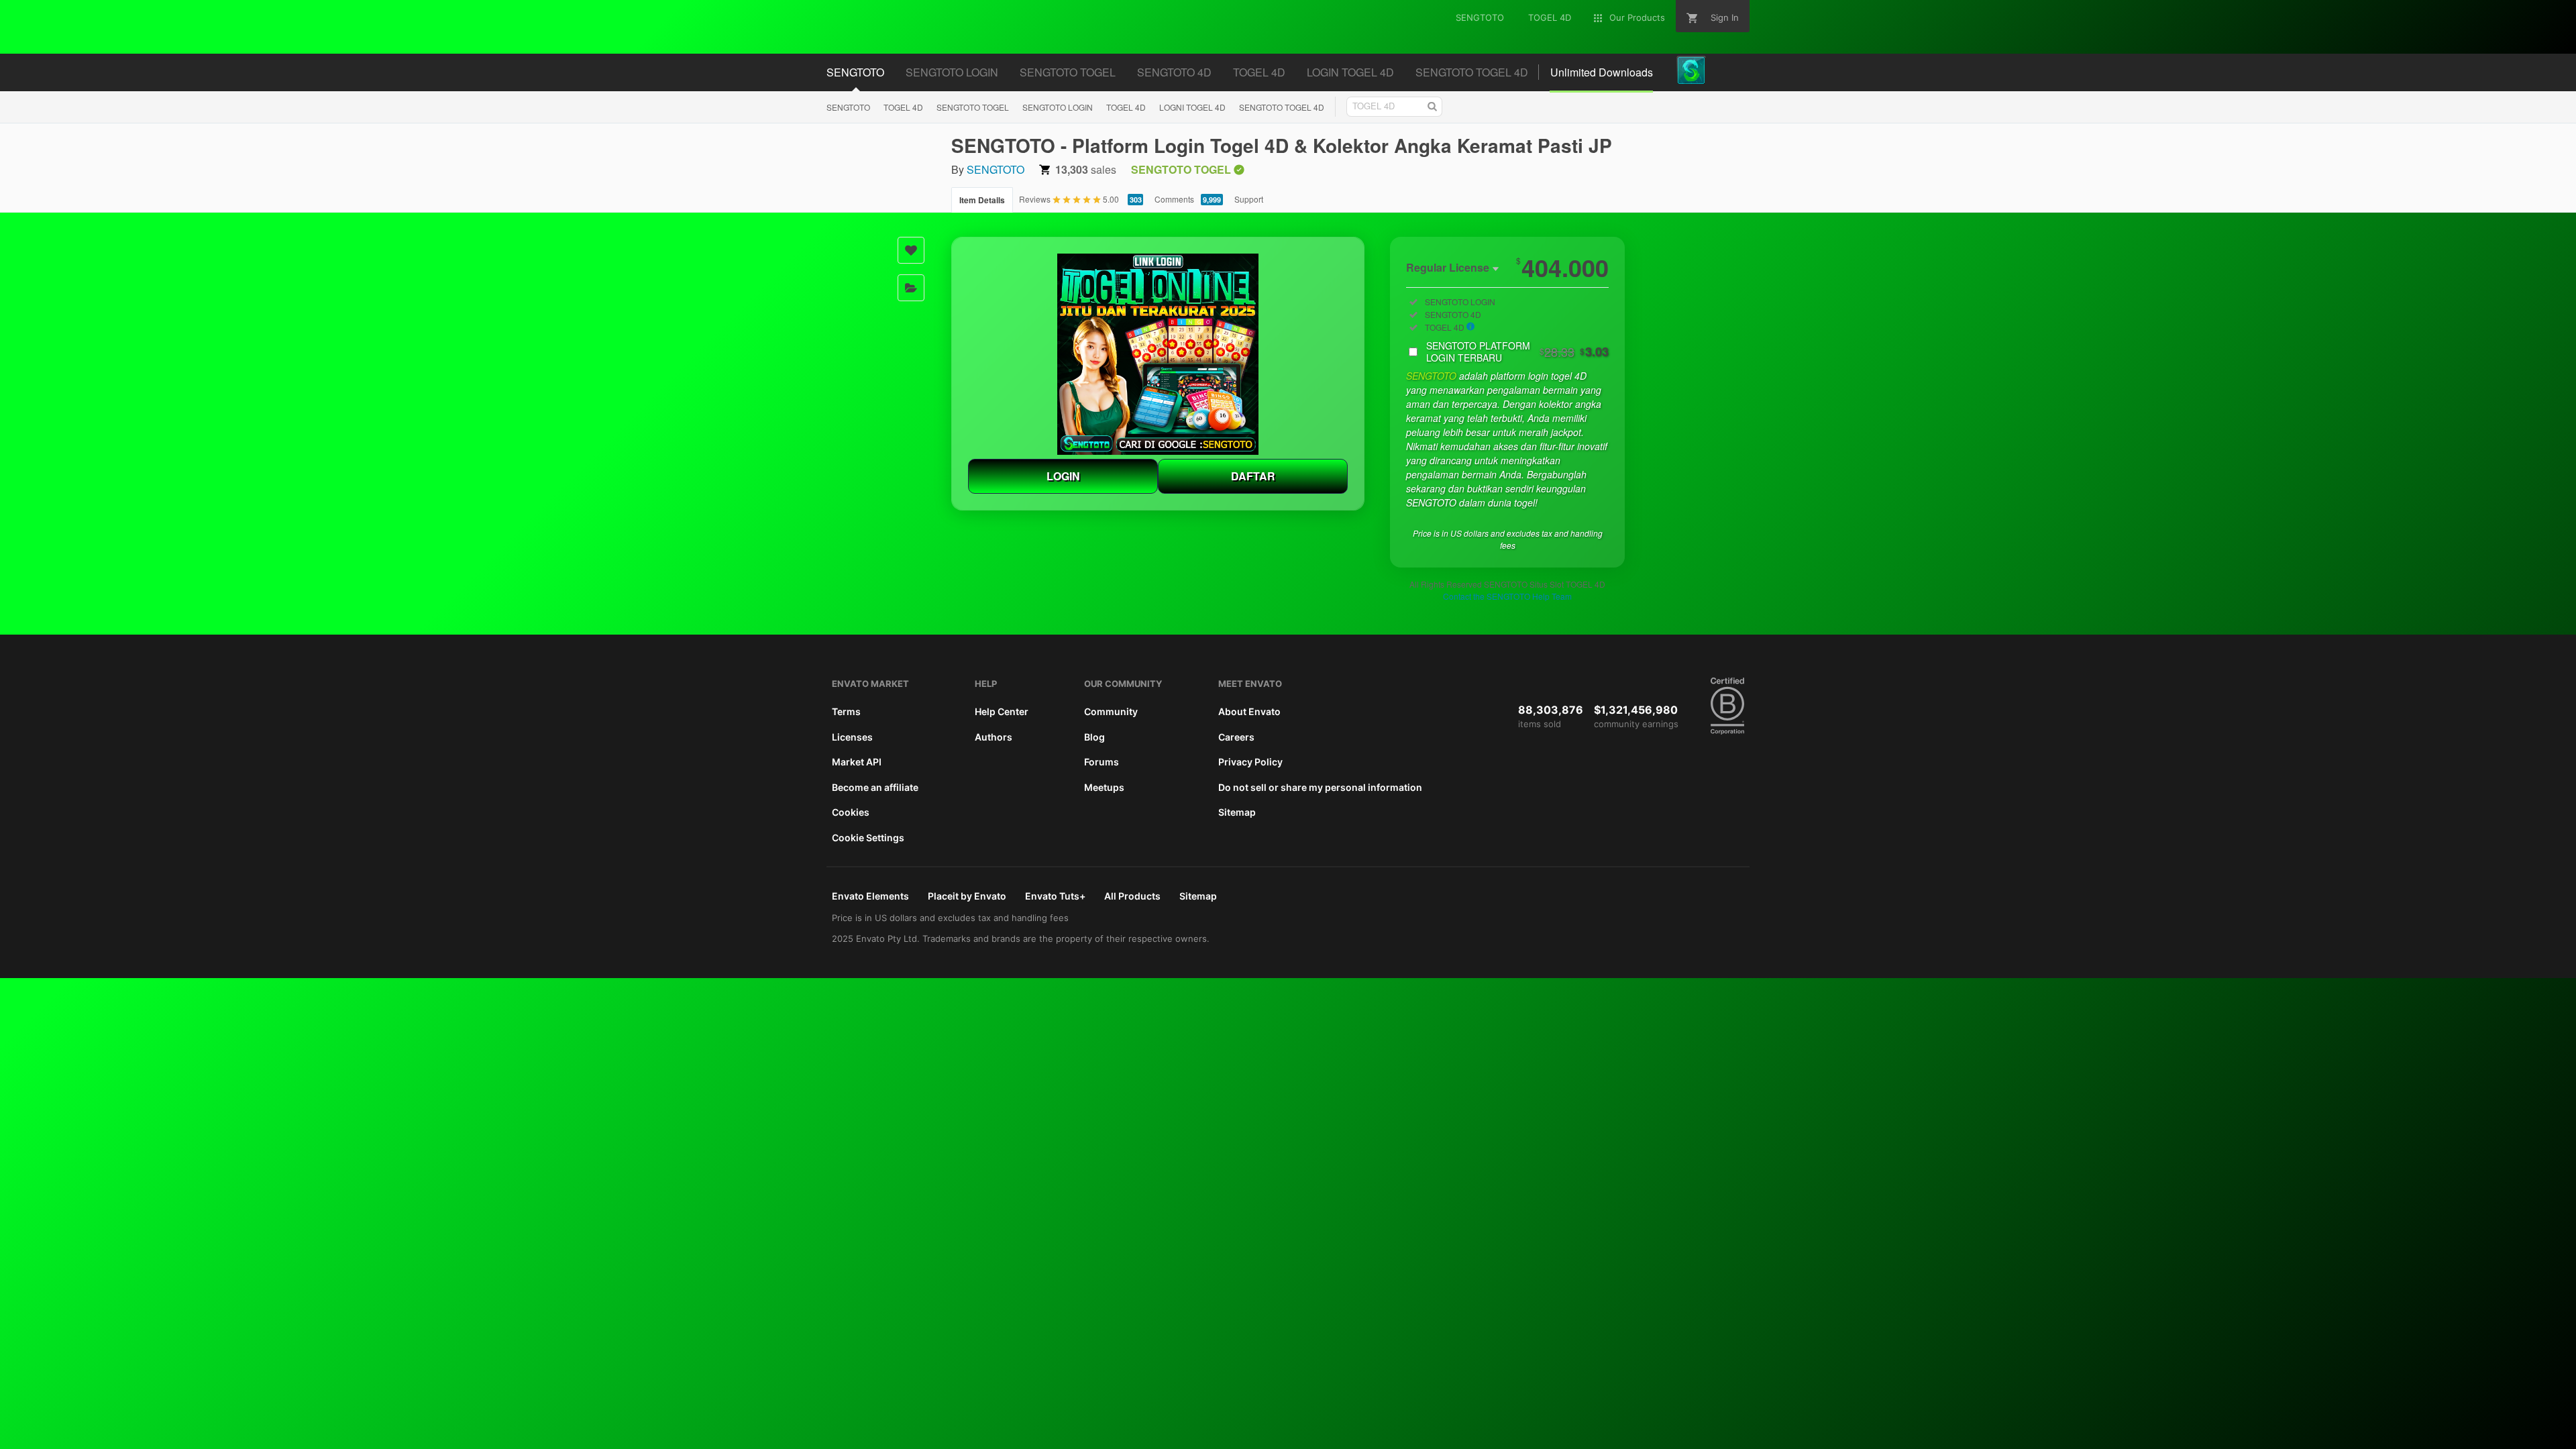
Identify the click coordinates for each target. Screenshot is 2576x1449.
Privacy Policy (1250, 762)
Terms (846, 711)
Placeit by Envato (967, 896)
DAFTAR (1253, 476)
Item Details (982, 200)
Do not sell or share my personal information (1320, 787)
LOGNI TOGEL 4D (1192, 107)
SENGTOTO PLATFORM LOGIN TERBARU (1517, 352)
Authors (994, 737)
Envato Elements (870, 896)
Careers (1236, 737)
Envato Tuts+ (1055, 896)
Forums (1102, 762)
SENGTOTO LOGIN (1058, 107)
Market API (857, 762)
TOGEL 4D (903, 107)
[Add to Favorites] (911, 250)
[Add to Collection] (911, 288)
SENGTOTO (848, 107)
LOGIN (1063, 476)
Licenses (852, 737)
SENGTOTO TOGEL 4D (1282, 107)
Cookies (851, 812)
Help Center (1002, 711)
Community (1111, 711)
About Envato (1249, 711)
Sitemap (1237, 812)
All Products (1132, 896)
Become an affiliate (875, 787)
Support (1249, 199)
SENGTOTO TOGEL (973, 107)
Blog (1094, 737)
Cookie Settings (868, 838)
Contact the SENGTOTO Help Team (1507, 596)
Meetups (1104, 787)
